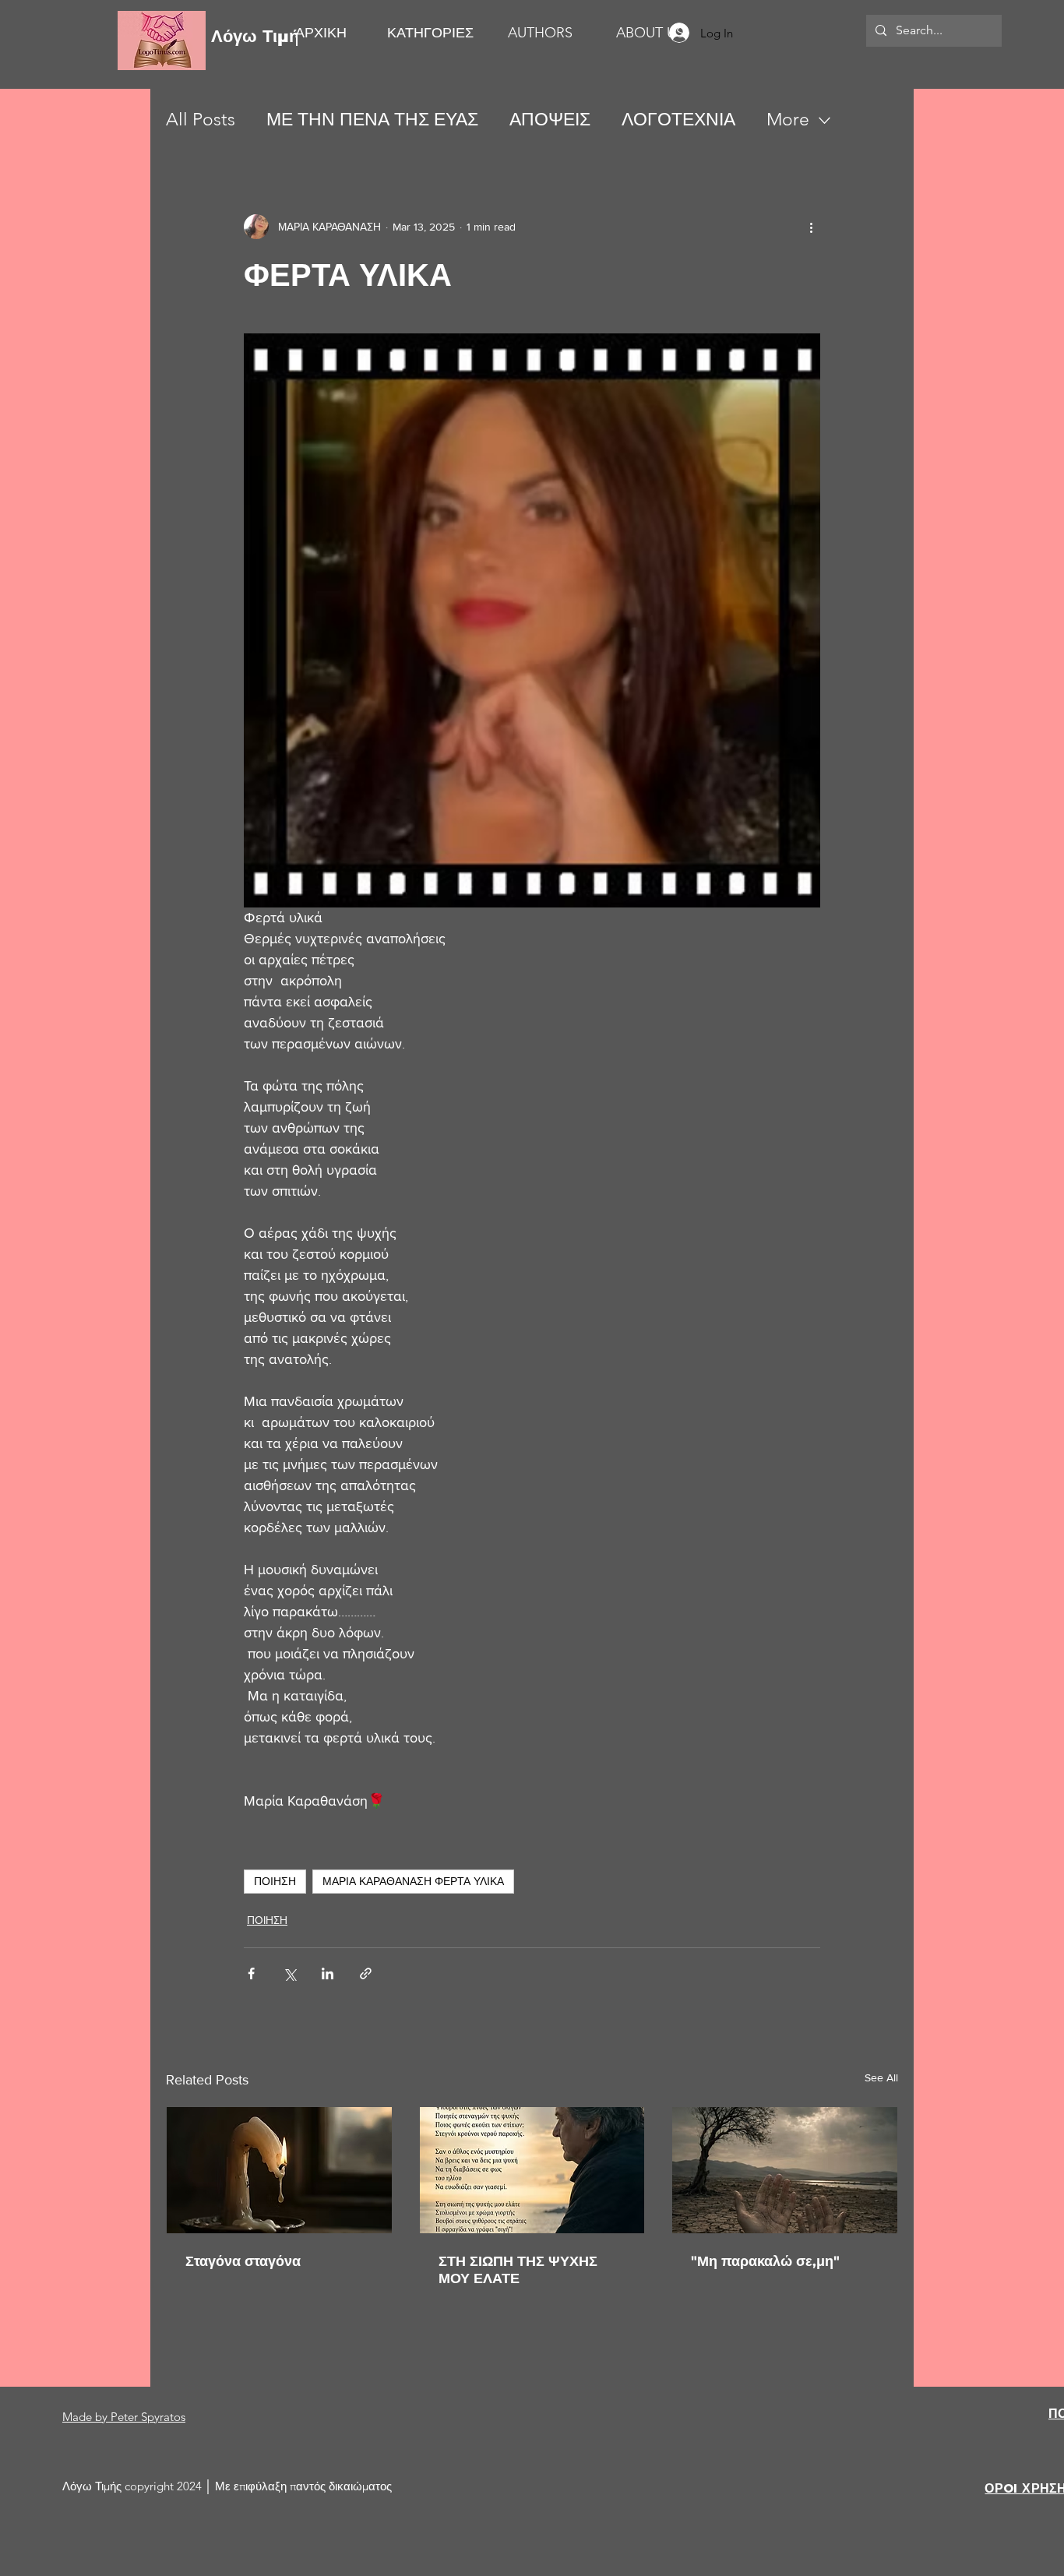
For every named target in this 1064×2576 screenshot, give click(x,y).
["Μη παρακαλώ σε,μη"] (785, 2170)
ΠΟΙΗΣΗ (275, 1881)
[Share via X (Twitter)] (289, 1973)
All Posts (201, 120)
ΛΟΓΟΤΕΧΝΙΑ (678, 120)
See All (881, 2077)
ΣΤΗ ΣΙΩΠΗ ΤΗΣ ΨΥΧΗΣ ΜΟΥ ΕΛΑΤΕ (518, 2270)
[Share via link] (366, 1973)
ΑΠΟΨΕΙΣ (550, 120)
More (788, 120)
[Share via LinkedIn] (328, 1973)
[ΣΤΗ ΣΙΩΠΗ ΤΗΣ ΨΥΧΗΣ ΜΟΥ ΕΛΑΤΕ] (532, 2170)
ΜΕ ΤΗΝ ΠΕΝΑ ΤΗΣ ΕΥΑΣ (372, 120)
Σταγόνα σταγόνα (243, 2261)
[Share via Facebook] (251, 1973)
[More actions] (811, 227)
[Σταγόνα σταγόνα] (279, 2170)
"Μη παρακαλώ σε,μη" (765, 2261)
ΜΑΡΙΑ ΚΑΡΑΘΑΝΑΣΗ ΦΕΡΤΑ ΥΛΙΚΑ (413, 1881)
